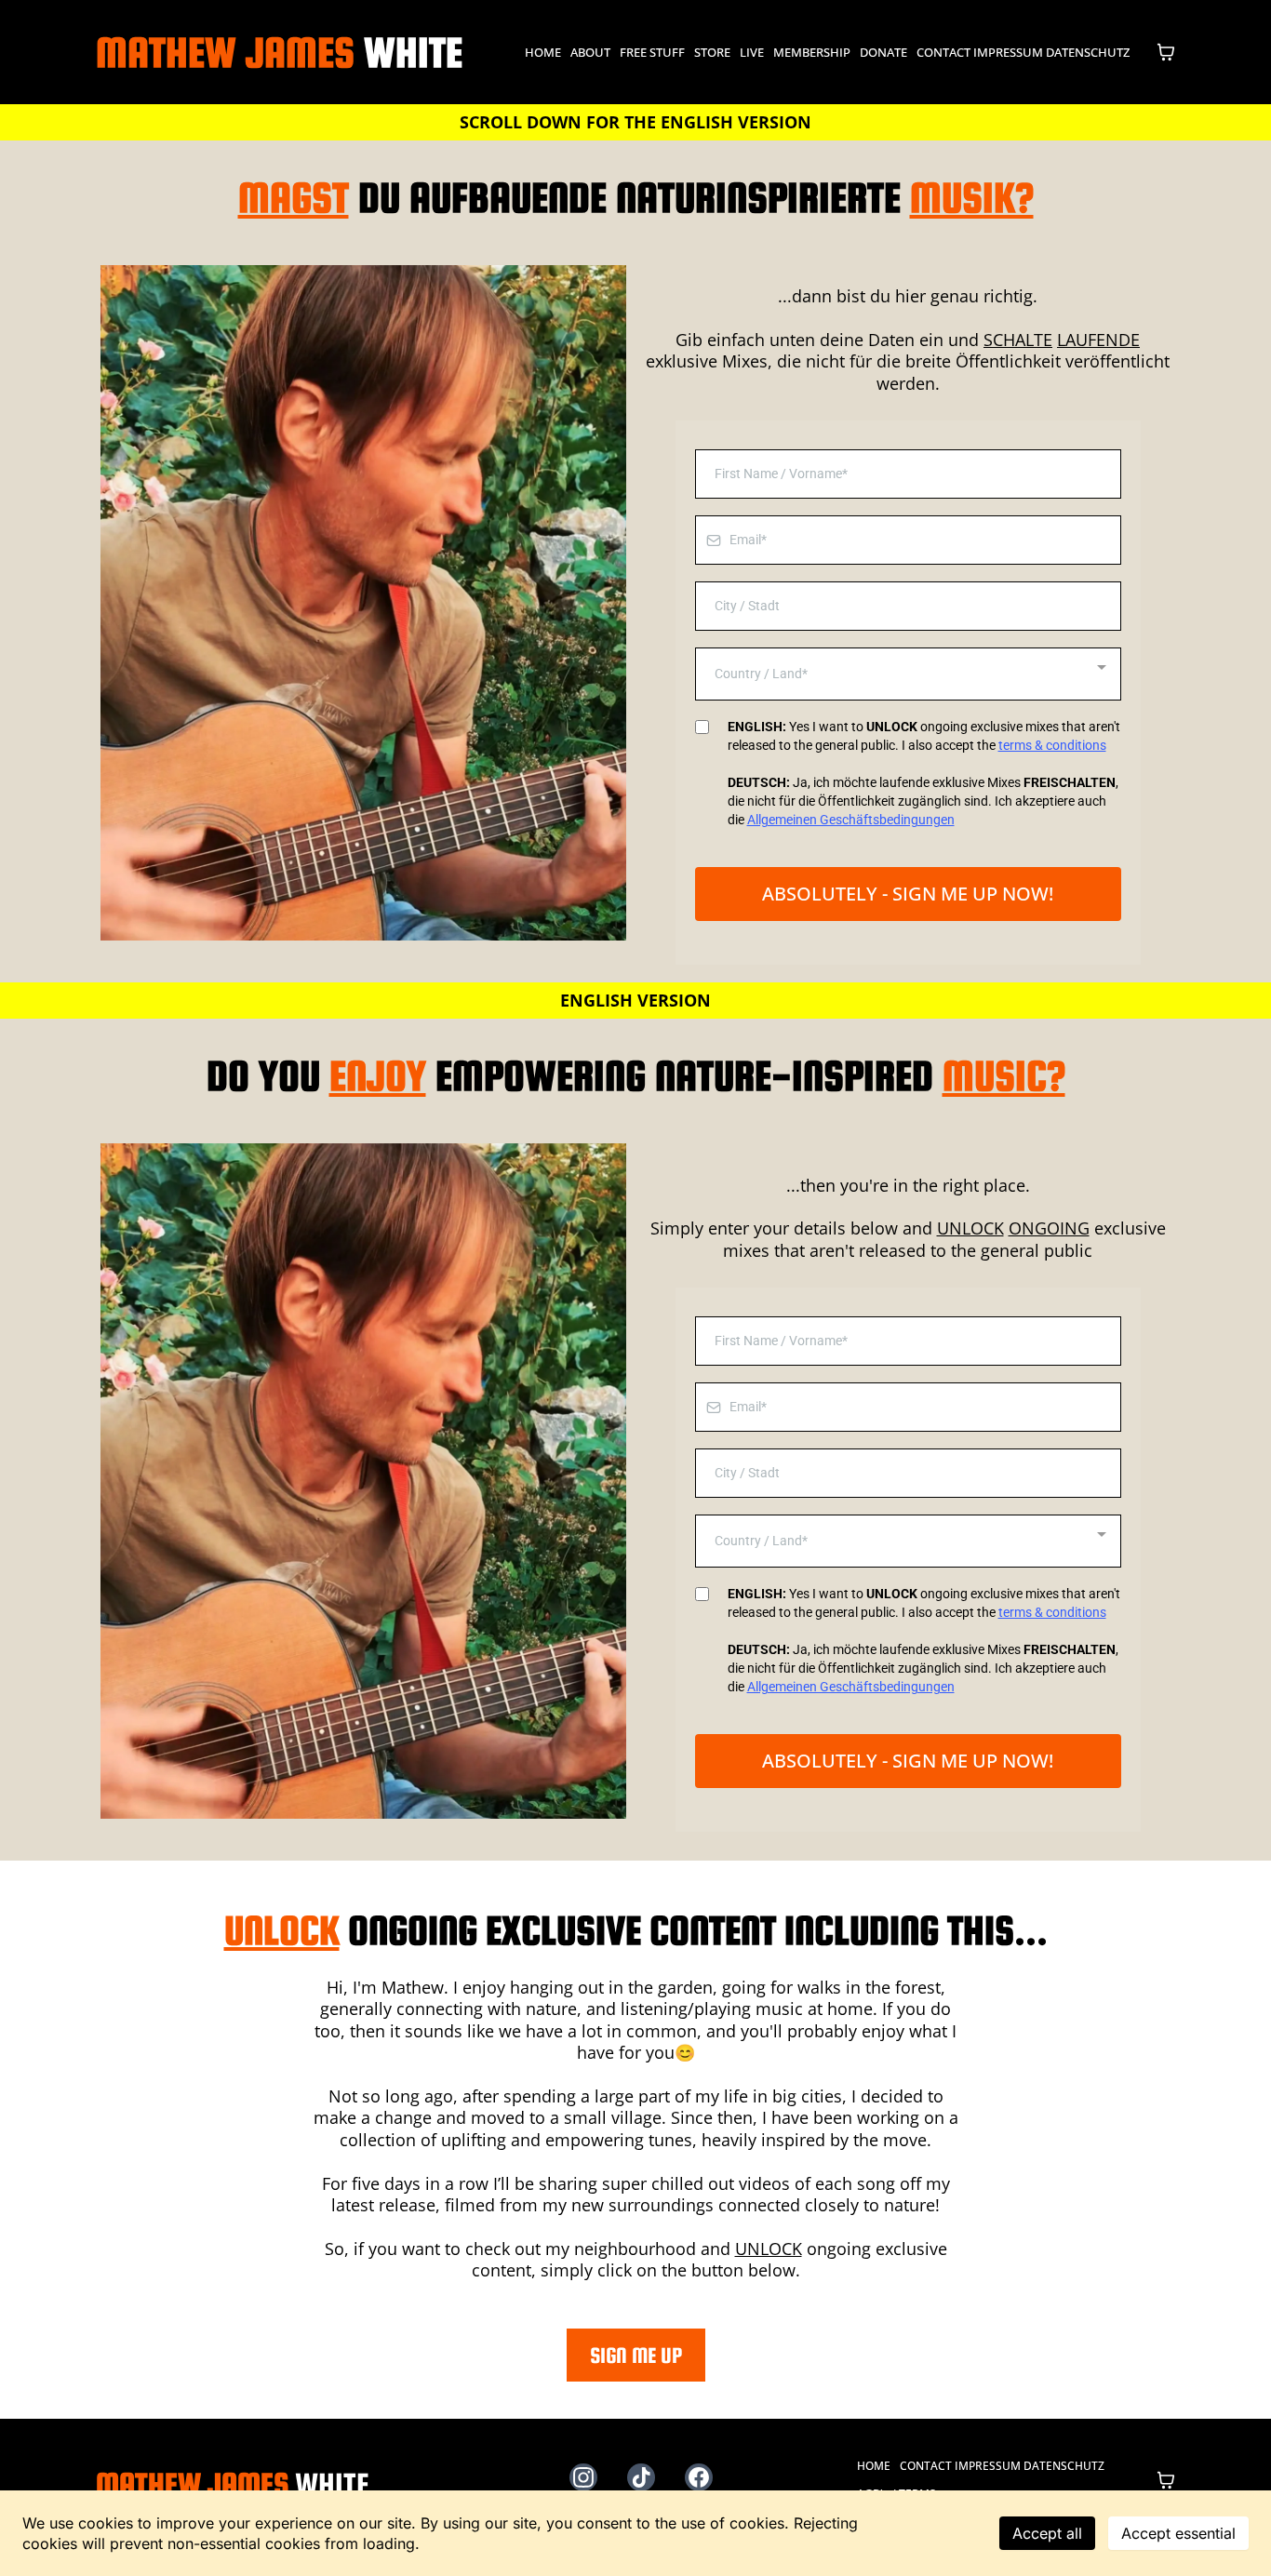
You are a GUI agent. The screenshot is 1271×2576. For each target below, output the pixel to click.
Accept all (1047, 2533)
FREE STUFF (652, 52)
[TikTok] (641, 2477)
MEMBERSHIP (812, 52)
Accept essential (1178, 2533)
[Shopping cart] (1166, 52)
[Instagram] (583, 2477)
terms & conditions (1052, 745)
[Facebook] (699, 2477)
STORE (712, 52)
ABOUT (590, 52)
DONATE (883, 52)
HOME (543, 52)
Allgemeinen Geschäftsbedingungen (851, 820)
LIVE (752, 52)
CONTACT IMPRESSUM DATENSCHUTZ (1023, 52)
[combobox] (908, 674)
